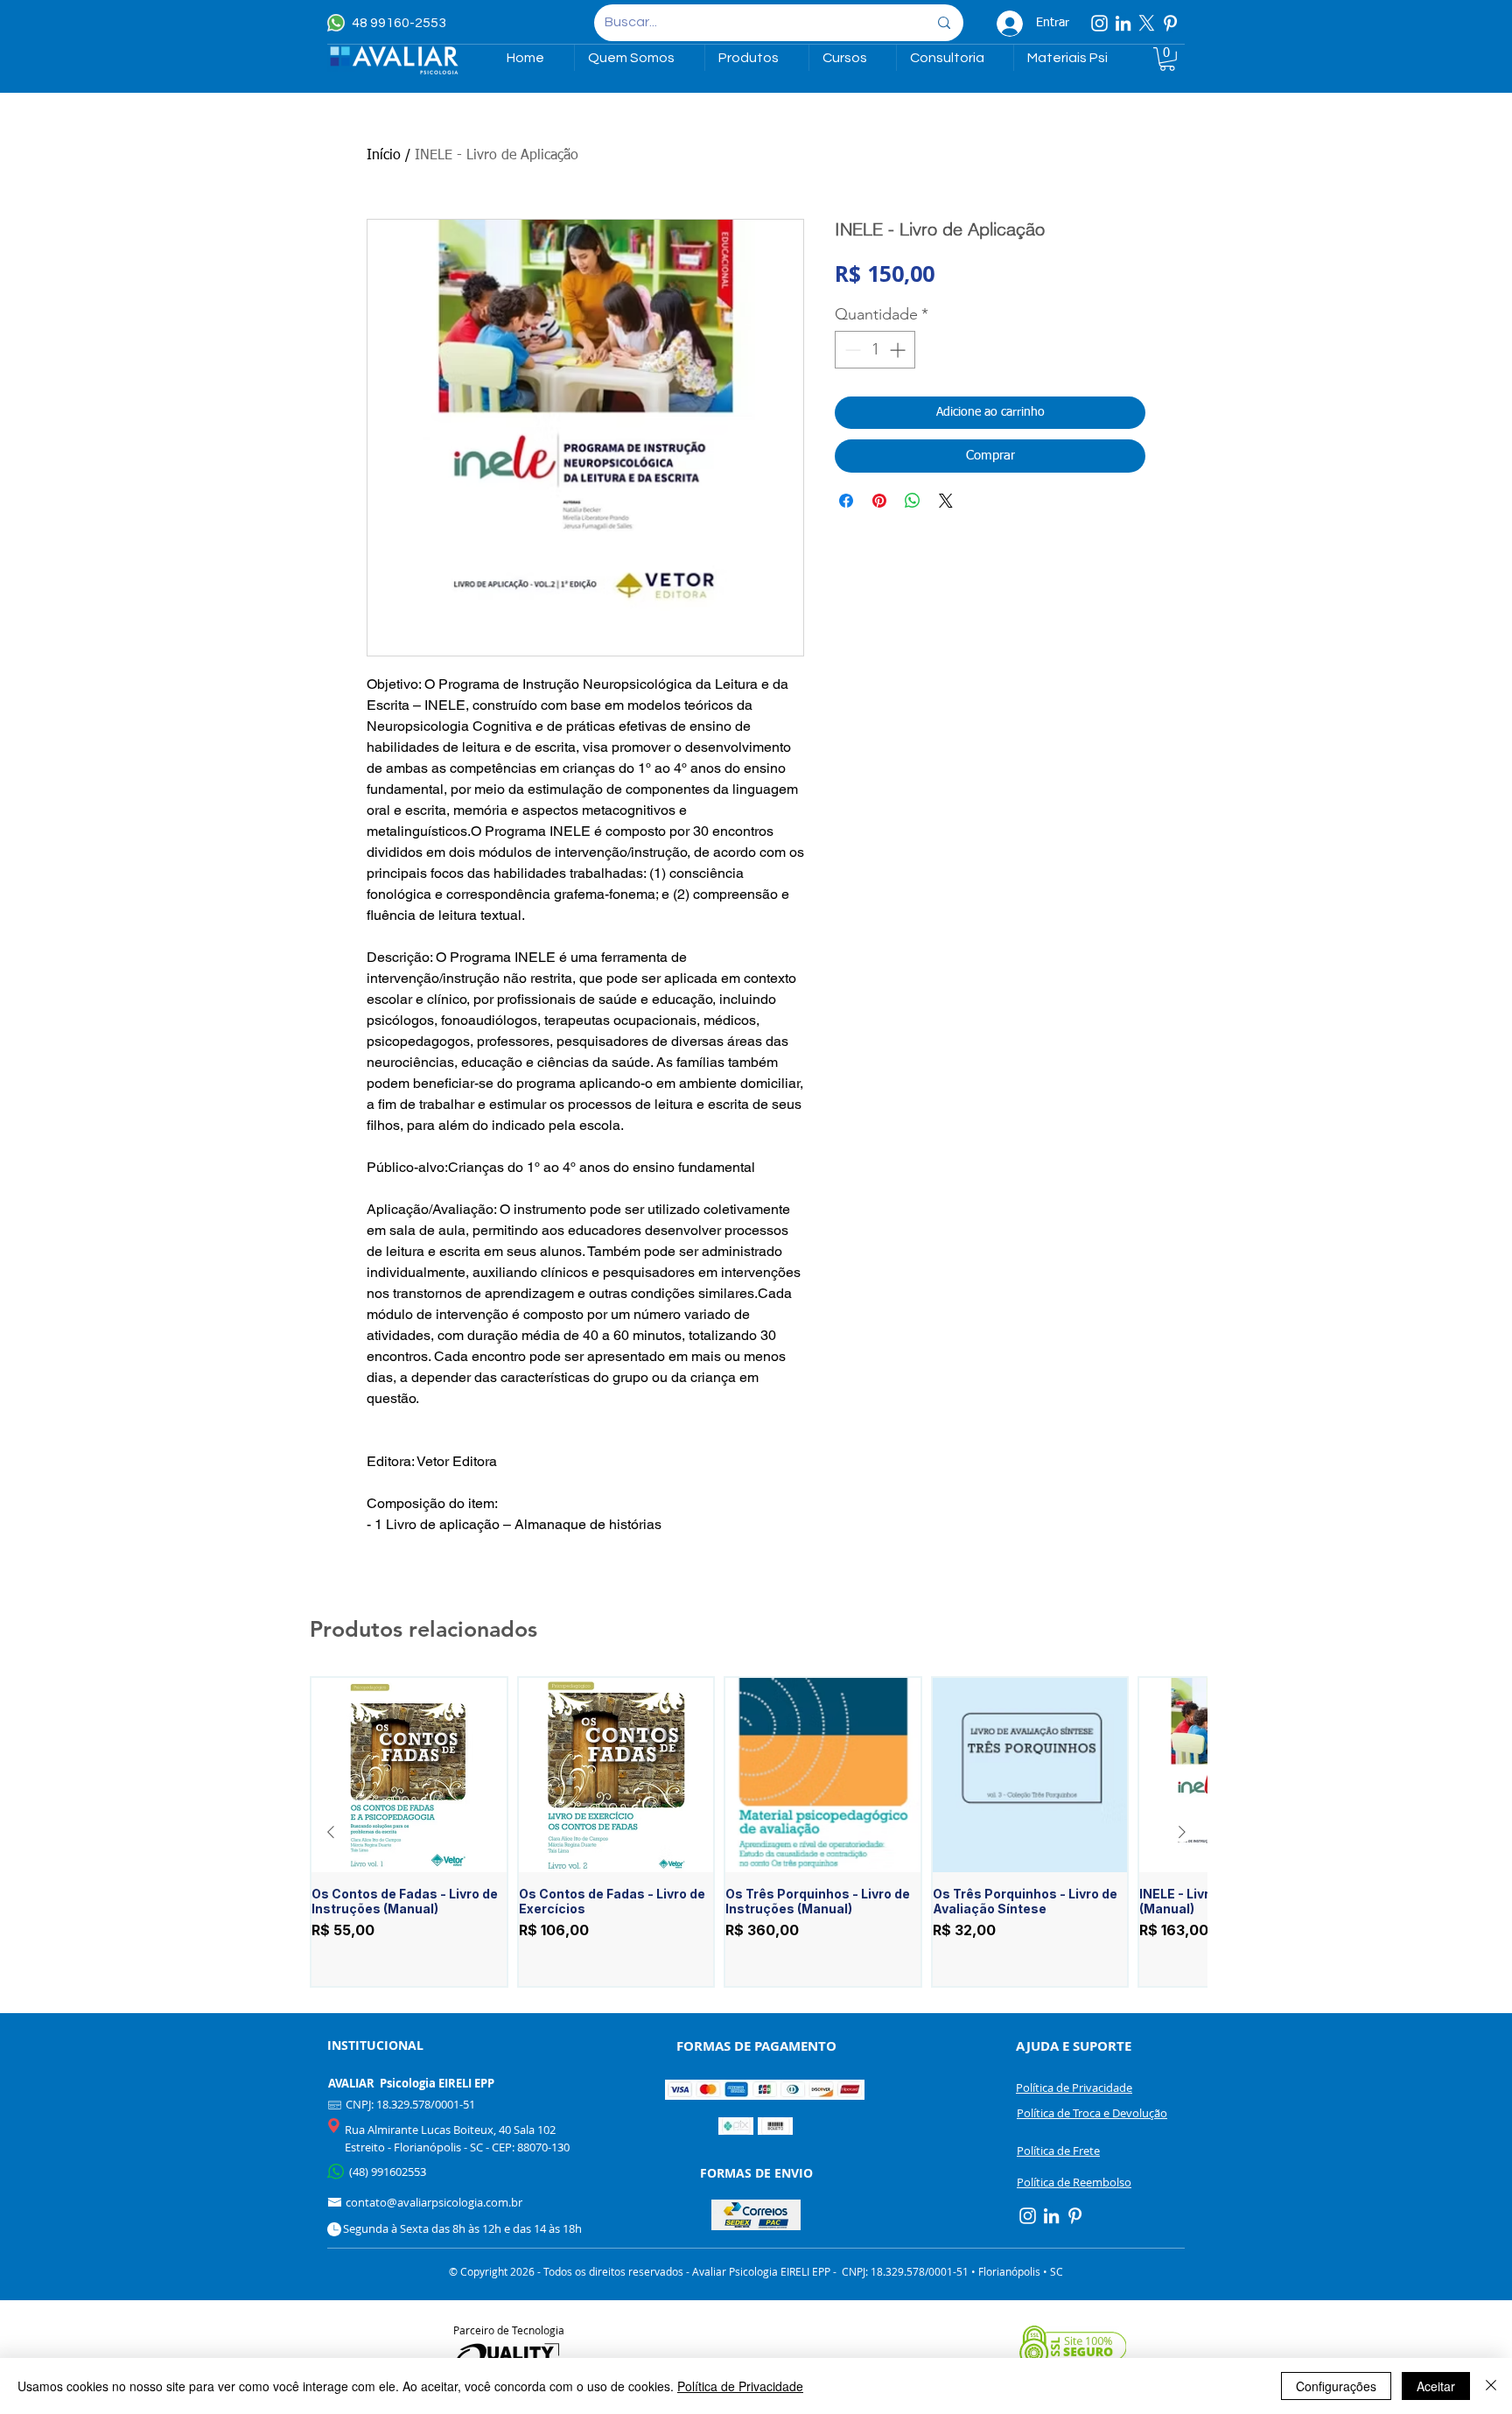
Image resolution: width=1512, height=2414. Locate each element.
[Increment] (899, 350)
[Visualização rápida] (409, 1775)
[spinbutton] (875, 350)
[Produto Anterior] (331, 1832)
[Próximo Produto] (1182, 1832)
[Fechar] (1491, 2386)
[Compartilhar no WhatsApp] (913, 501)
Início (384, 156)
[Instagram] (1099, 23)
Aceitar (1436, 2386)
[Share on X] (946, 501)
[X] (1147, 23)
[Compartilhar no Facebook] (846, 501)
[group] (756, 1832)
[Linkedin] (1123, 23)
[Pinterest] (1170, 23)
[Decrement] (851, 350)
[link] (1167, 59)
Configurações (1336, 2386)
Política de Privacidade (740, 2386)
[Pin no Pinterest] (879, 501)
